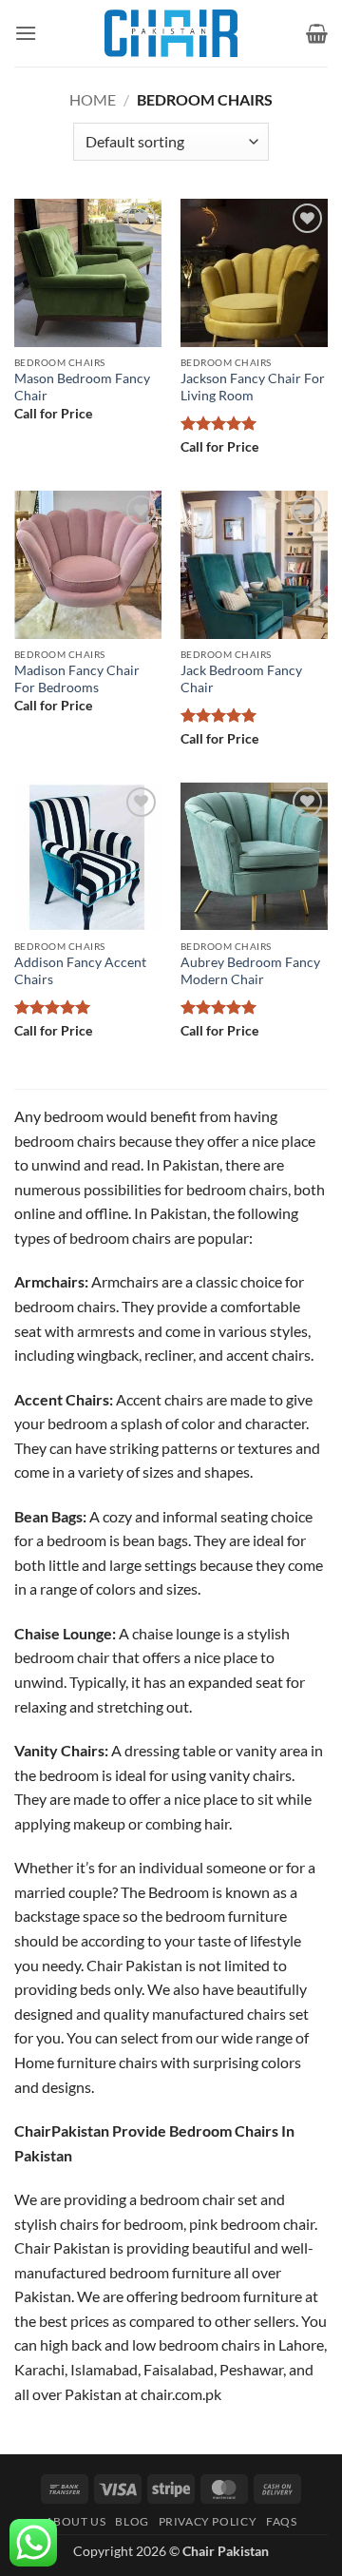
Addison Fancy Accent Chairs (80, 971)
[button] (26, 33)
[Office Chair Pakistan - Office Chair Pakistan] (171, 33)
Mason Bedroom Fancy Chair (82, 387)
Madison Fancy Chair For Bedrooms (77, 679)
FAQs (281, 2521)
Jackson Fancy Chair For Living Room (253, 387)
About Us (76, 2521)
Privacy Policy (208, 2521)
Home (93, 99)
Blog (132, 2521)
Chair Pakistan (226, 2551)
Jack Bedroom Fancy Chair (241, 679)
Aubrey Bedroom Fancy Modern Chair (250, 971)
